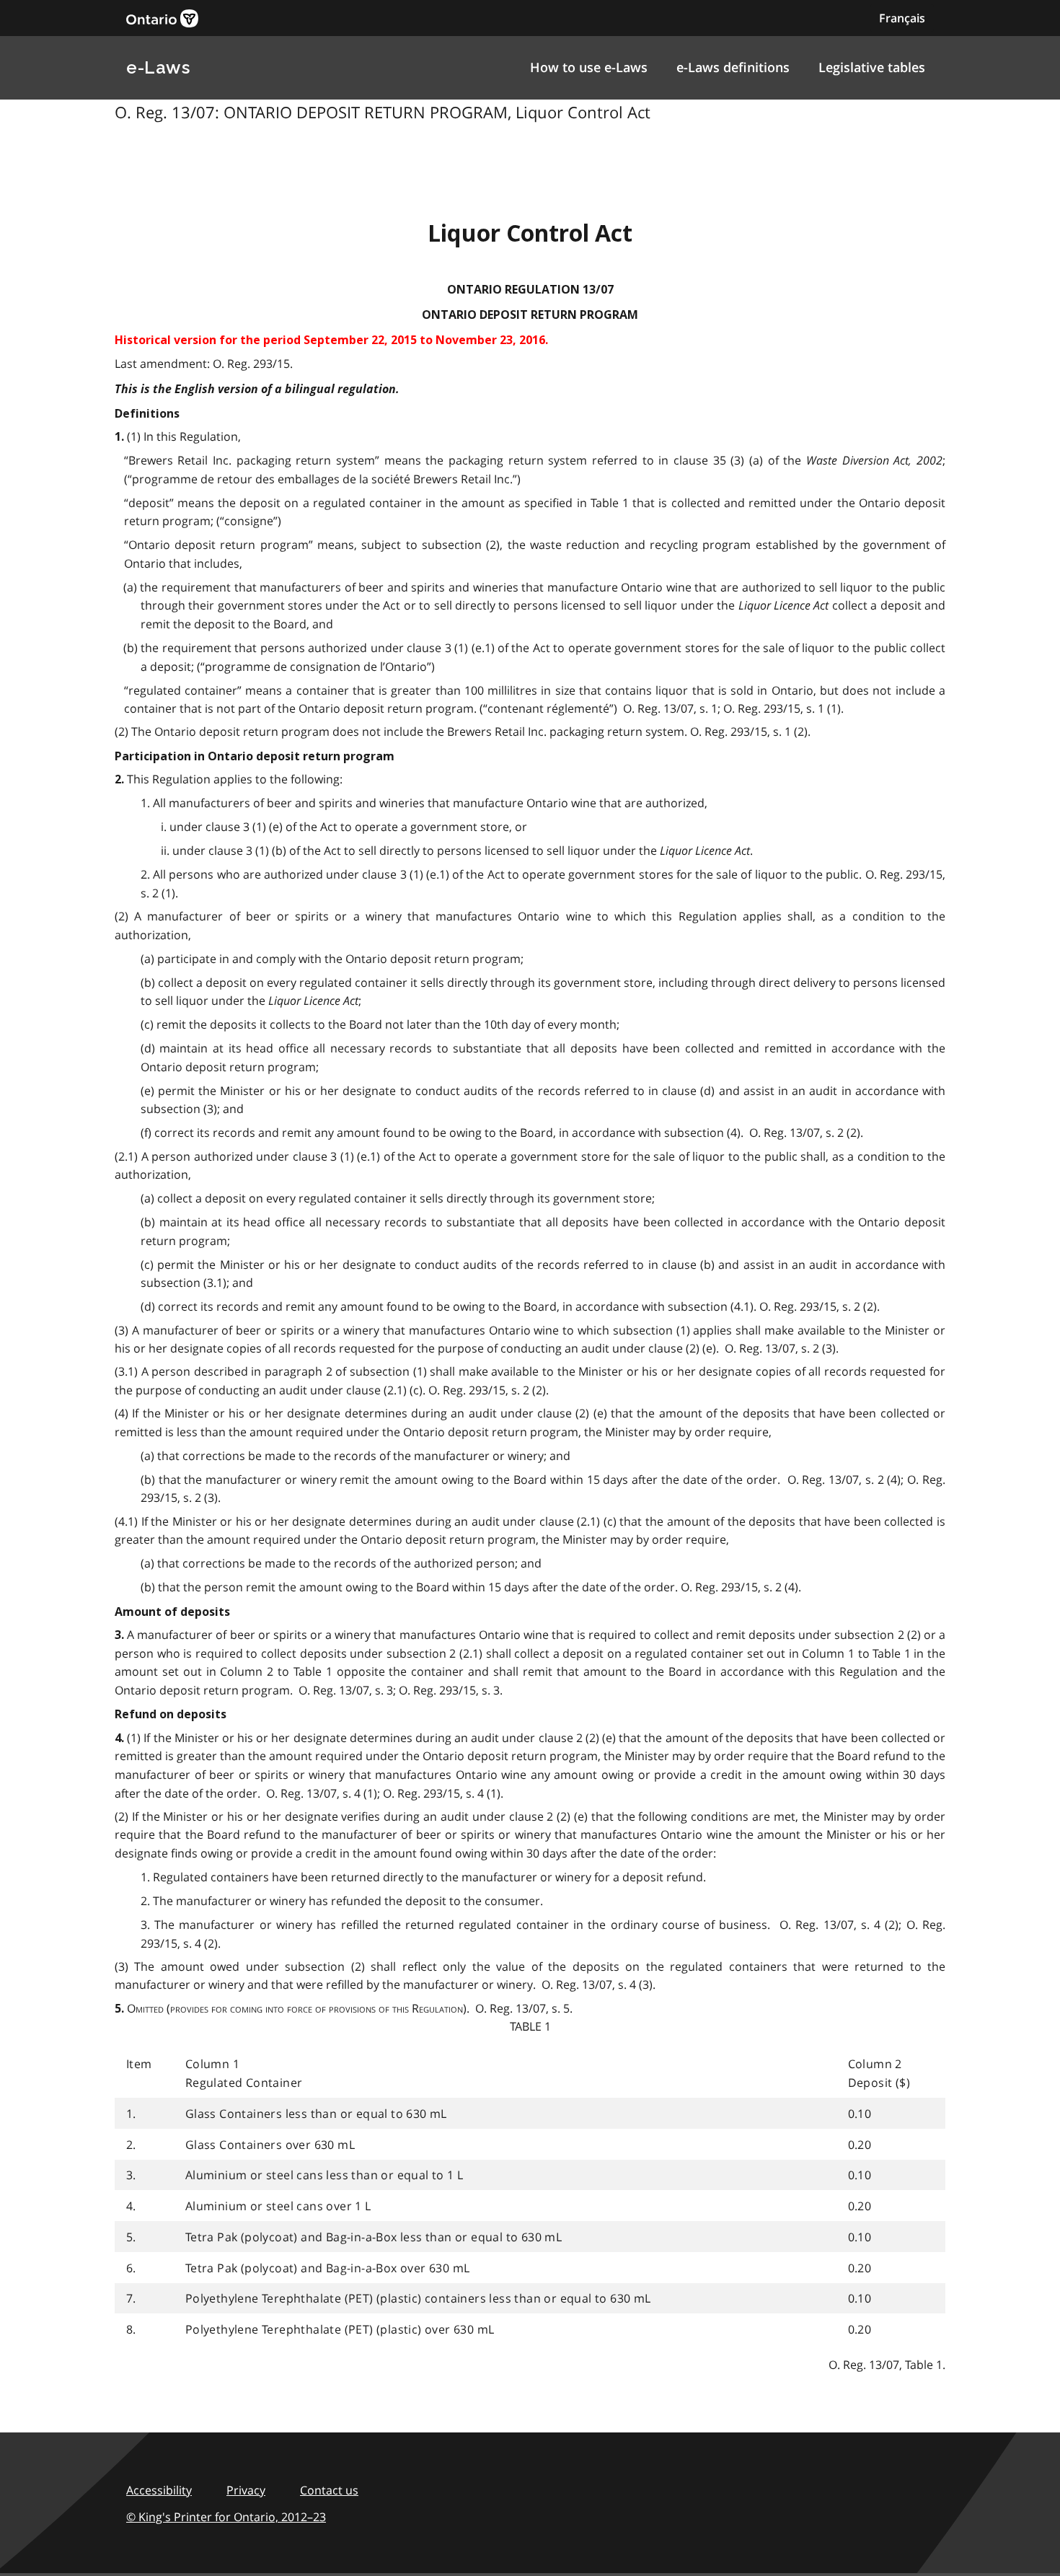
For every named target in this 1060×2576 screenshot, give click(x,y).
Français (902, 18)
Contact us (329, 2490)
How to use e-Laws (589, 67)
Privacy (246, 2490)
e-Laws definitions (733, 67)
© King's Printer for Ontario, (226, 2517)
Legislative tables (872, 67)
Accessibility (159, 2490)
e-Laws (158, 67)
